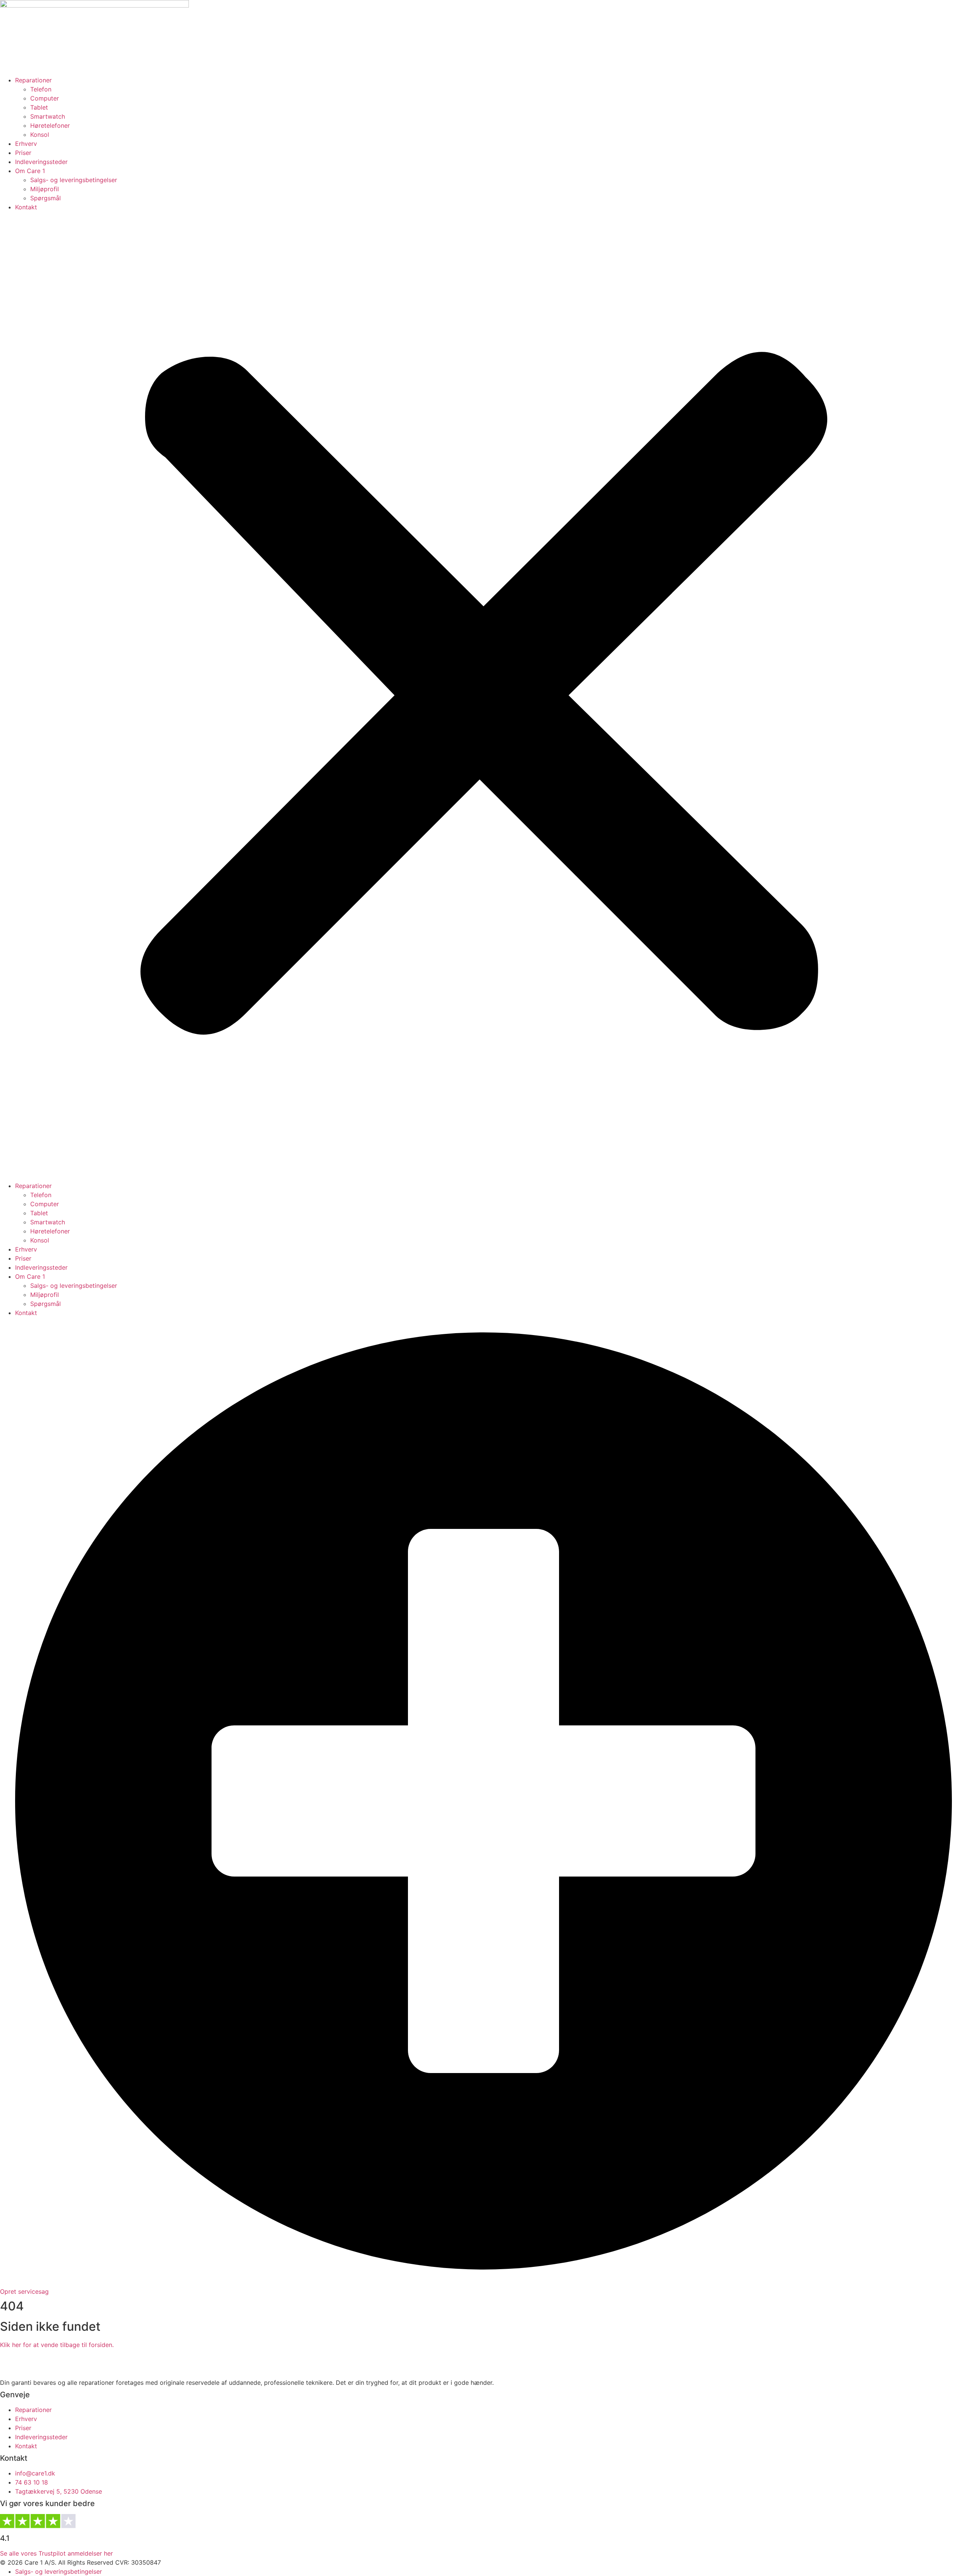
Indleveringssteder (41, 162)
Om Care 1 (30, 171)
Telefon (41, 89)
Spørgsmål (46, 198)
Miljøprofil (45, 189)
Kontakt (26, 207)
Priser (23, 153)
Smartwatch (48, 116)
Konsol (40, 135)
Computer (45, 98)
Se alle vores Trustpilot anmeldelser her (56, 2553)
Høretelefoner (50, 125)
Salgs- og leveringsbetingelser (74, 180)
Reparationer (33, 80)
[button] (483, 696)
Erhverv (26, 144)
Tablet (39, 107)
